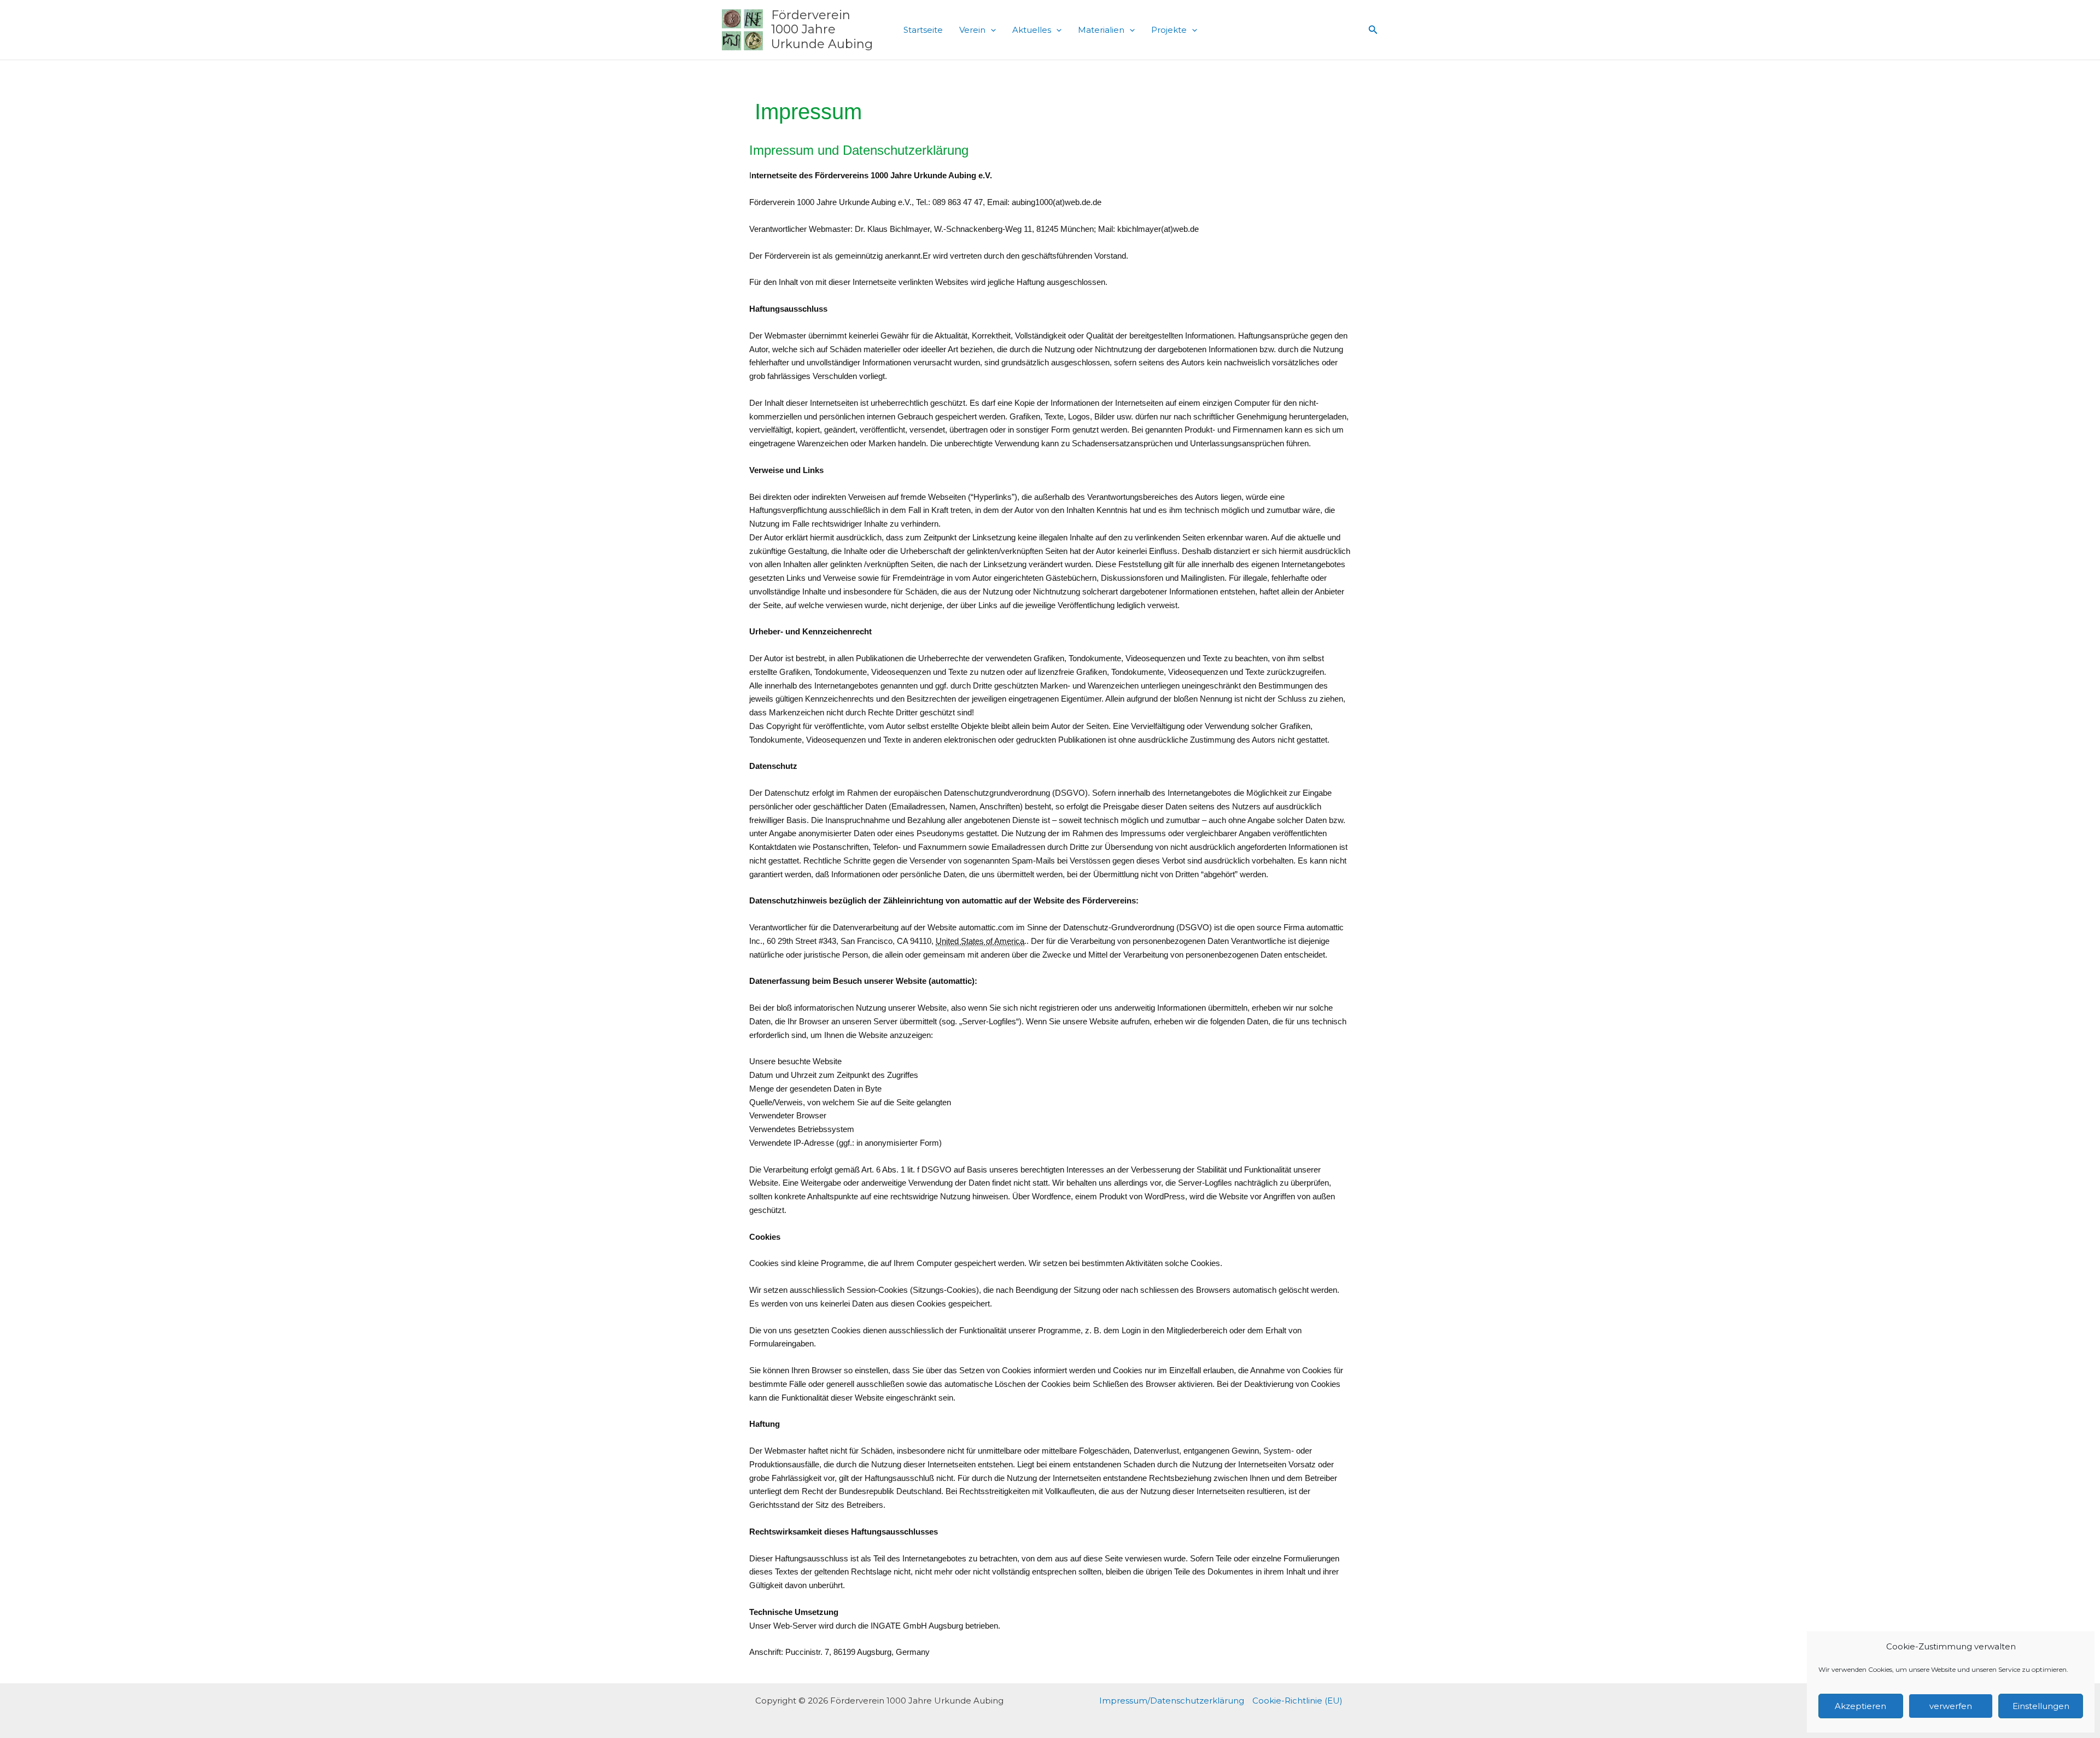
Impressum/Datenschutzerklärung (1172, 1701)
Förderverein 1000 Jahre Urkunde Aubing (822, 30)
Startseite (923, 30)
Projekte (1169, 30)
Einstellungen (2041, 1706)
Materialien (1101, 30)
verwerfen (1951, 1706)
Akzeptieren (1860, 1706)
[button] (991, 30)
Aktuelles (1032, 30)
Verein (972, 30)
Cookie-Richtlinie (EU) (1297, 1701)
